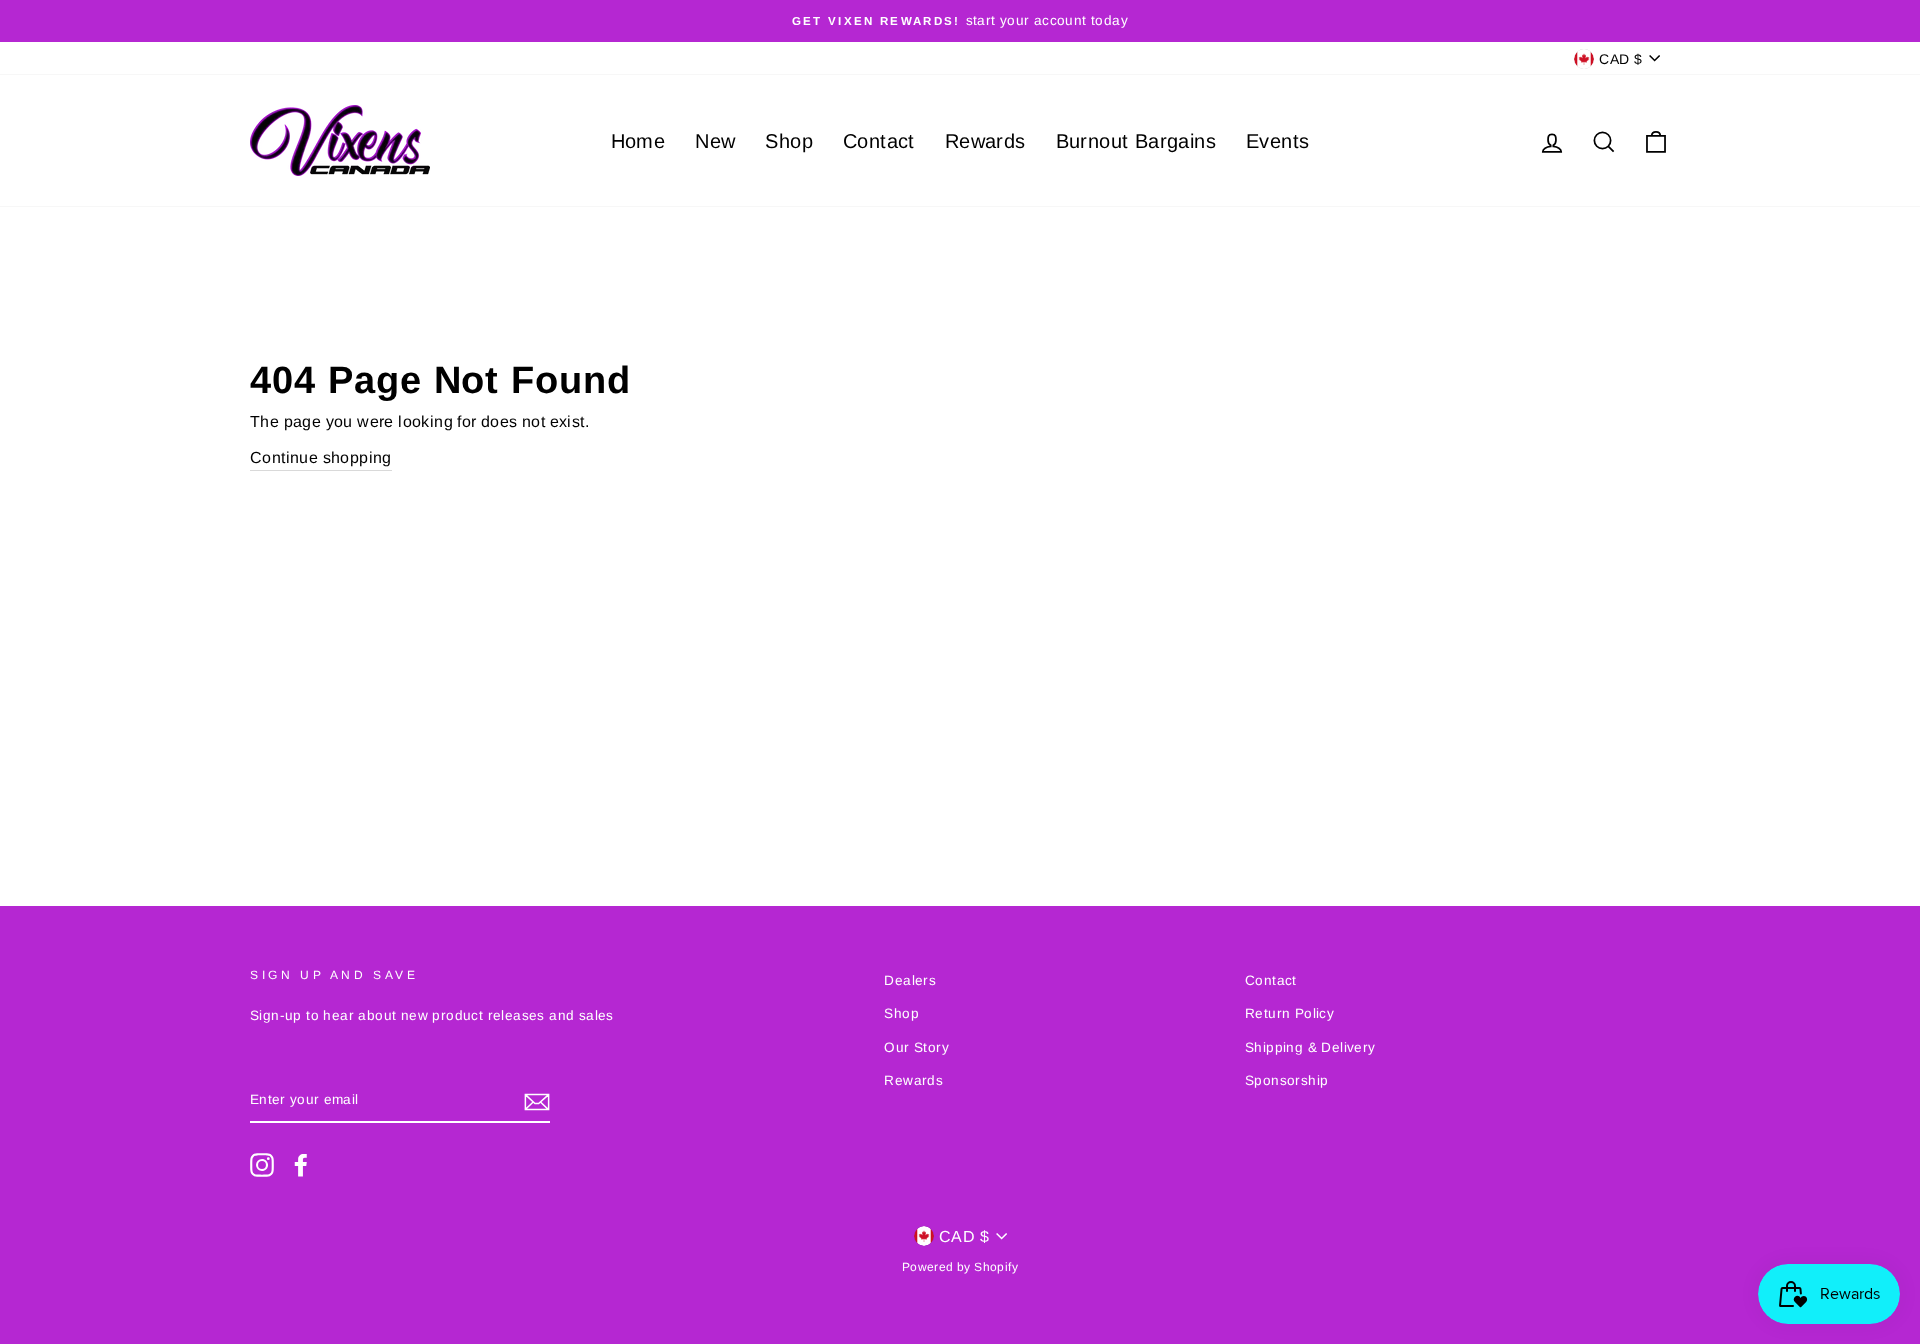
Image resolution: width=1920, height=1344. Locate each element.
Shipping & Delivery (1310, 1047)
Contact (879, 141)
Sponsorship (1286, 1080)
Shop (789, 141)
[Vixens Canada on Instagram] (262, 1165)
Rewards (985, 141)
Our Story (916, 1047)
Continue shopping (321, 457)
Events (1277, 141)
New (715, 141)
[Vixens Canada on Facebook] (301, 1165)
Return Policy (1289, 1013)
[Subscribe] (537, 1101)
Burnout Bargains (1136, 141)
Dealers (910, 980)
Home (638, 141)
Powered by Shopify (960, 1267)
